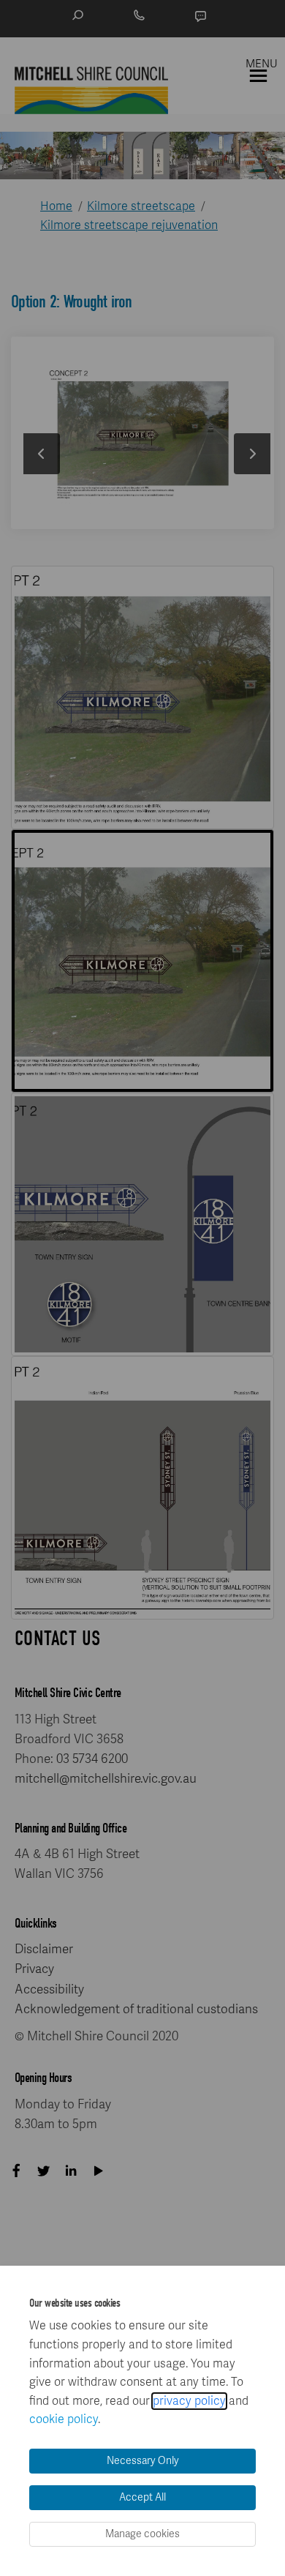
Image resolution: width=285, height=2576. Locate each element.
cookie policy (64, 2419)
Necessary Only (143, 2461)
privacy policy (189, 2401)
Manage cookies (142, 2534)
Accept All (142, 2497)
